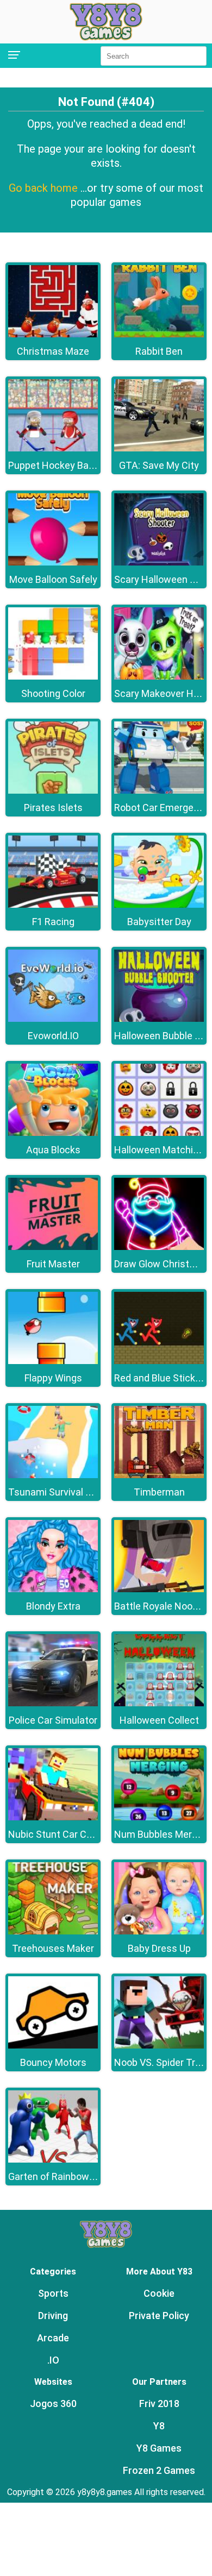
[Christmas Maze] (53, 334)
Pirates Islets (53, 808)
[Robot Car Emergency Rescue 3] (159, 791)
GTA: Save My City (159, 465)
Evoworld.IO (53, 1036)
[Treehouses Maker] (53, 1931)
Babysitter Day (159, 922)
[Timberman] (159, 1475)
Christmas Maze (53, 351)
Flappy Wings (53, 1378)
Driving (53, 2316)
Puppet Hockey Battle (56, 465)
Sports (53, 2293)
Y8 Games (159, 2448)
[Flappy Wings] (53, 1361)
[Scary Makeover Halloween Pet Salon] (159, 677)
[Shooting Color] (53, 677)
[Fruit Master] (53, 1247)
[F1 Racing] (53, 905)
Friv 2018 (159, 2404)
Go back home (45, 188)
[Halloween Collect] (159, 1703)
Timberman (159, 1492)
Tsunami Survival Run (55, 1492)
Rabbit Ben (159, 351)
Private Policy (159, 2316)
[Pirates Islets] (53, 791)
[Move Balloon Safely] (53, 563)
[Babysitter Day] (159, 905)
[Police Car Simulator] (53, 1703)
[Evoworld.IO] (53, 1019)
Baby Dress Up (159, 1948)
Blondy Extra (53, 1606)
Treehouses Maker (53, 1948)
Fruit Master (53, 1264)
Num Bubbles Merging (162, 1834)
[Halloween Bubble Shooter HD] (159, 1019)
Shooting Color (53, 693)
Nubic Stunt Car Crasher (61, 1834)
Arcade (53, 2338)
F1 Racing (53, 922)
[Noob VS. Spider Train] (159, 2046)
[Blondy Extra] (53, 1589)
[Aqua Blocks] (53, 1133)
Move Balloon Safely (53, 579)
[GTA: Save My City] (159, 448)
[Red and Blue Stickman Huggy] (159, 1361)
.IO (53, 2360)
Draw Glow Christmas (161, 1264)
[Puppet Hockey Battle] (53, 448)
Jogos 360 (53, 2404)
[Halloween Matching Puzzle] (159, 1133)
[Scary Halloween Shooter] (159, 563)
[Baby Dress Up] (159, 1931)
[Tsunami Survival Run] (53, 1475)
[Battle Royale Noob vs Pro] (159, 1589)
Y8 (159, 2426)
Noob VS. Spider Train (161, 2062)
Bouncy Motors (53, 2062)
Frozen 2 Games (159, 2470)
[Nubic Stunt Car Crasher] (53, 1817)
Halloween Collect (159, 1720)
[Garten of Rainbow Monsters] (53, 2160)
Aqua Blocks (53, 1150)
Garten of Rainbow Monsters (71, 2176)
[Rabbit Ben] (159, 334)
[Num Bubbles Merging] (159, 1817)
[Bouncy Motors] (53, 2046)
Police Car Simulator (53, 1720)
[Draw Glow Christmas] (159, 1247)
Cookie (159, 2293)
